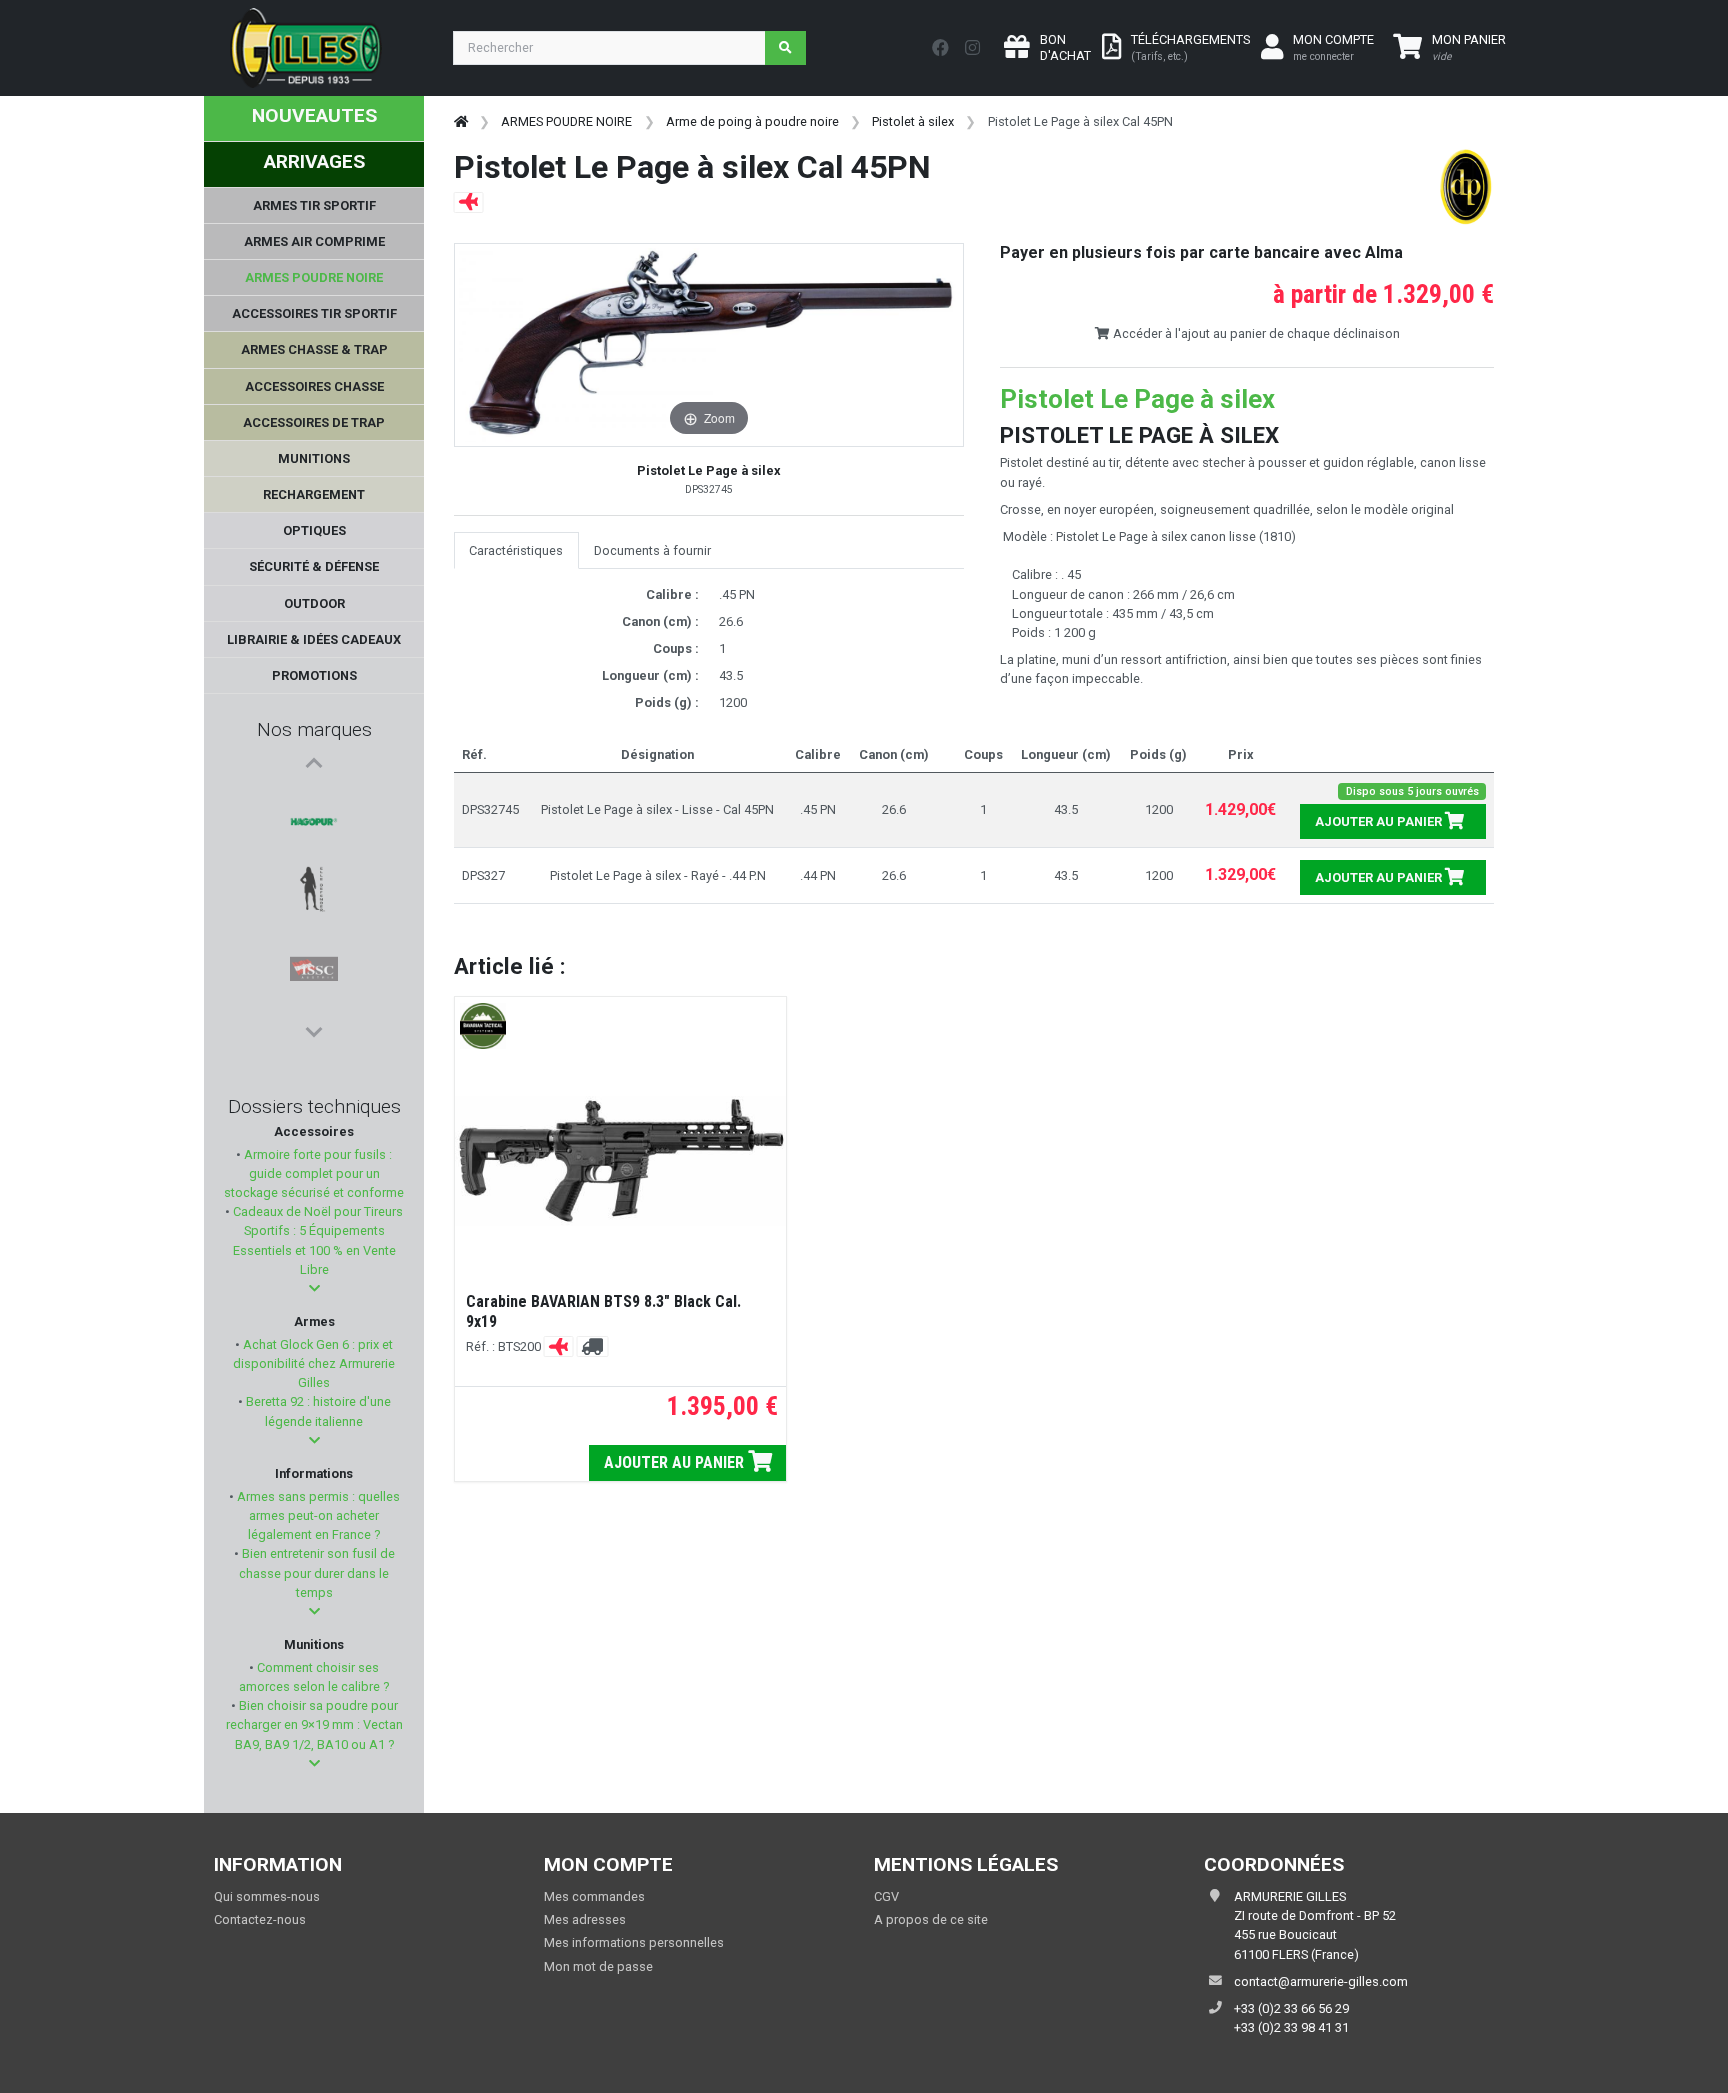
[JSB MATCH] (314, 945)
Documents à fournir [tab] (652, 550)
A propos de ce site (931, 1919)
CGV (886, 1896)
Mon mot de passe (598, 1966)
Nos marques (314, 729)
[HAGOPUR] (314, 801)
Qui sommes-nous (267, 1896)
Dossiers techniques (314, 1106)
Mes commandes (594, 1896)
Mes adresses (585, 1919)
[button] (314, 1288)
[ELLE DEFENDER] (314, 849)
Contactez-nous (260, 1919)
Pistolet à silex (913, 121)
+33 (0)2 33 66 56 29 (1291, 2008)
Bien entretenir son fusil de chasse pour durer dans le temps (317, 1572)
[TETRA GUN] (314, 993)
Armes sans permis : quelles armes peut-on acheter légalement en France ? (317, 1515)
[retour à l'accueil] (461, 121)
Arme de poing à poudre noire (752, 121)
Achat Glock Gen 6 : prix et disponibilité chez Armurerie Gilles (314, 1363)
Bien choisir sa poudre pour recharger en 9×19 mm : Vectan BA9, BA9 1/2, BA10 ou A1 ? (314, 1724)
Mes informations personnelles (634, 1942)
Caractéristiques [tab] (516, 550)
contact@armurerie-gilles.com (1321, 1981)
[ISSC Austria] (314, 897)
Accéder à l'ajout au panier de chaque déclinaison (1255, 333)
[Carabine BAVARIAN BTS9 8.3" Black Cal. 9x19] (620, 1161)
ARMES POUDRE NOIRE (566, 121)
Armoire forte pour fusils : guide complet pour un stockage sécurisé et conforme (314, 1173)
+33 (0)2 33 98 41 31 (1291, 2027)
